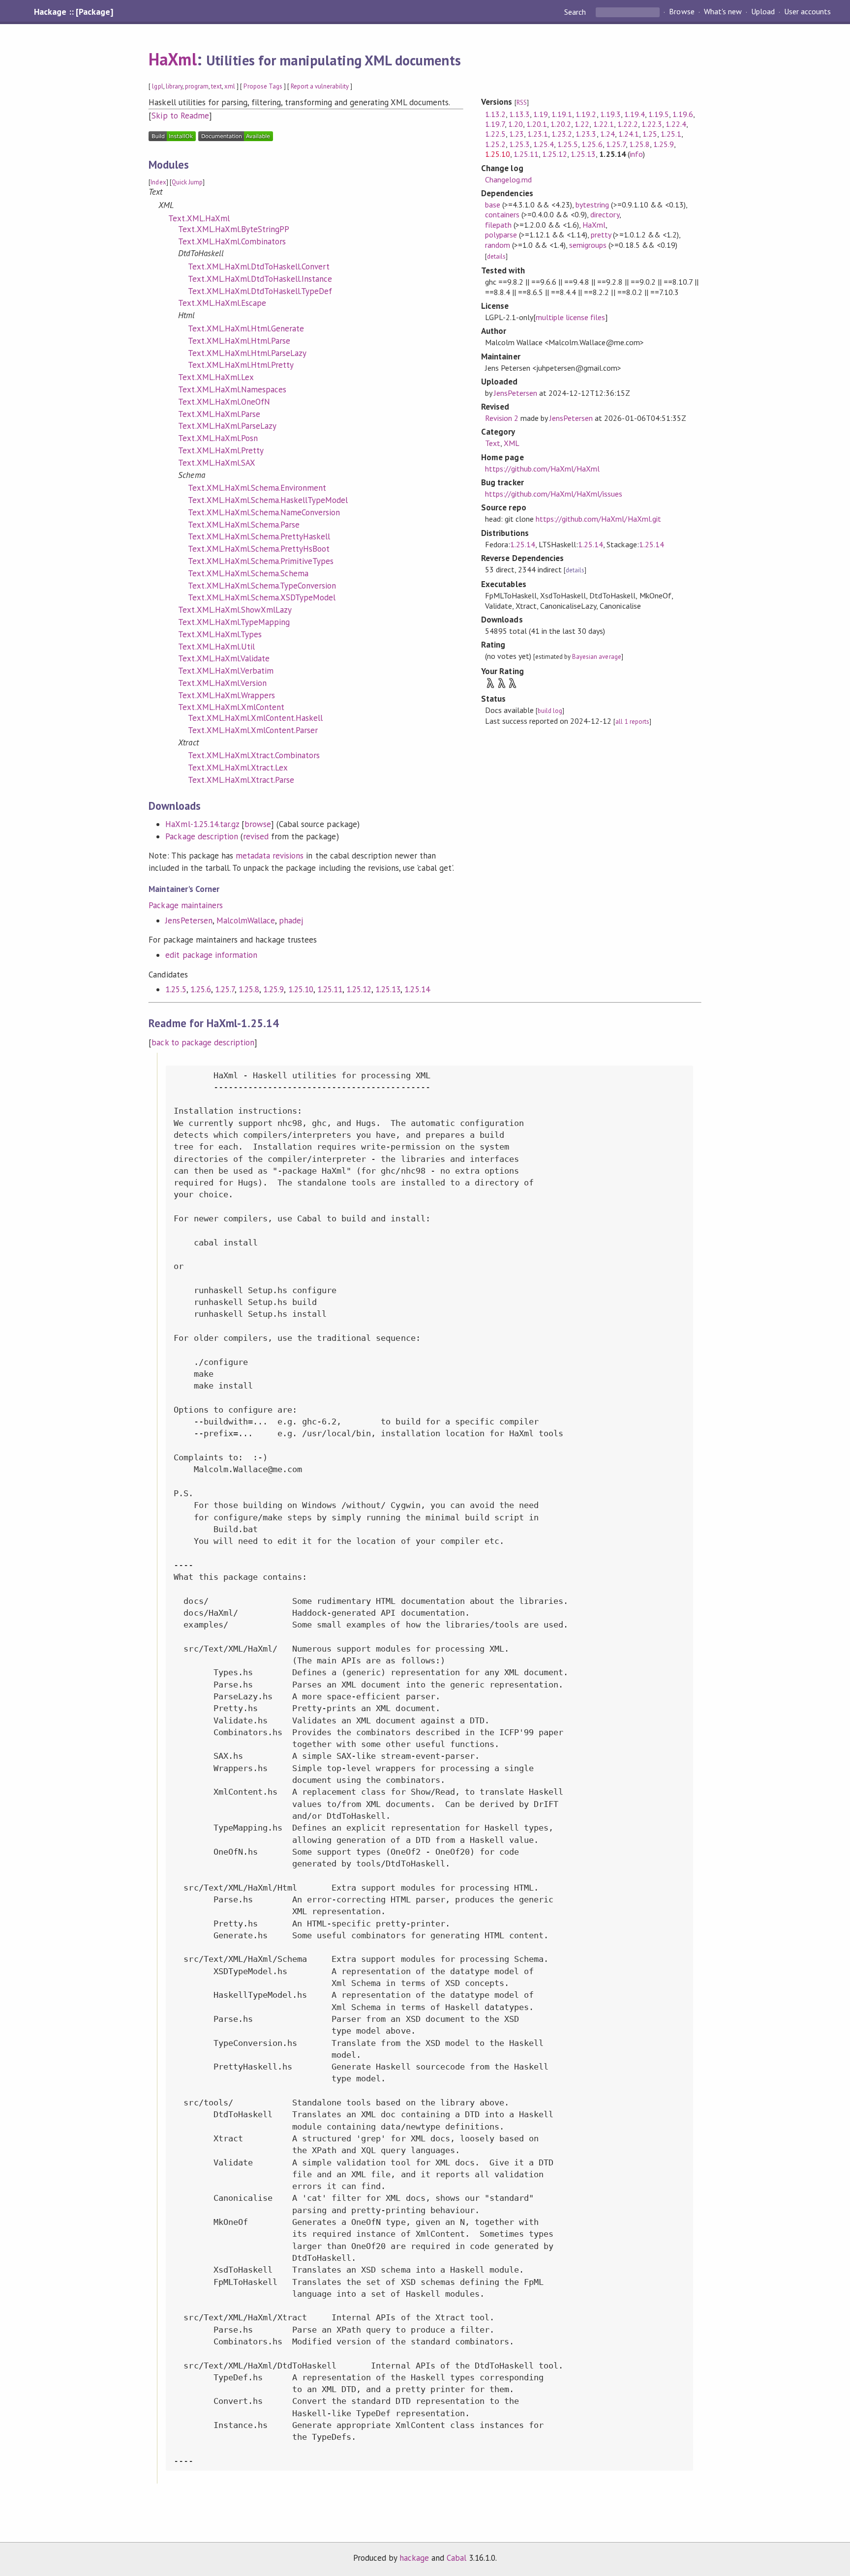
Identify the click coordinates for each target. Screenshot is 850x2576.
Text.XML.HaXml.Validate (224, 658)
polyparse (501, 235)
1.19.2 (586, 114)
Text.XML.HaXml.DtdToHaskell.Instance (260, 279)
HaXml (172, 59)
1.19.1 (562, 114)
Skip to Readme (180, 116)
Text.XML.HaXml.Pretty (221, 450)
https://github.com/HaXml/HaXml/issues (554, 494)
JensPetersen (189, 920)
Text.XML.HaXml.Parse (219, 414)
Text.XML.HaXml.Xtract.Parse (241, 780)
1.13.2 (495, 114)
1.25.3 (519, 144)
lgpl (157, 86)
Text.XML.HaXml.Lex (216, 377)
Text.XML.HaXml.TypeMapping (234, 622)
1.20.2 (561, 124)
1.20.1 (537, 124)
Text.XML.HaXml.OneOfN (224, 402)
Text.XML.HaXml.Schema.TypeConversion (262, 586)
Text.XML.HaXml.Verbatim (226, 671)
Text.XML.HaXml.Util (216, 647)
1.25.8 (249, 989)
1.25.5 (176, 989)
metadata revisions (270, 856)
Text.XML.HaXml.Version (222, 683)
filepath (498, 225)
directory (605, 214)
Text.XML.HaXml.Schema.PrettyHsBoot (259, 549)
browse (258, 824)
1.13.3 (519, 114)
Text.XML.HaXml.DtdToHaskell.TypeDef (260, 291)
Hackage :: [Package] (73, 12)
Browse (682, 12)
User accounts (807, 12)
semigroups (588, 245)
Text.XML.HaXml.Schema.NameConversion (264, 512)
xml (230, 86)
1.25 (650, 134)
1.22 (582, 124)
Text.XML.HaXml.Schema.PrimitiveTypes (261, 561)
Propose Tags (263, 86)
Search (576, 12)
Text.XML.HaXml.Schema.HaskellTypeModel (268, 500)
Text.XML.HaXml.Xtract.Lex (238, 768)
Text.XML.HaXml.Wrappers (227, 695)
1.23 (516, 134)
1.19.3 (610, 114)
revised (256, 836)
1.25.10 (301, 989)
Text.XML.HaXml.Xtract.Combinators (254, 755)
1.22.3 (652, 124)
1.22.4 (676, 124)
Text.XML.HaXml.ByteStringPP (234, 229)
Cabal (456, 2558)
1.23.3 (586, 134)
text (216, 86)
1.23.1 (538, 134)
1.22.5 (495, 134)
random (498, 245)
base (493, 205)
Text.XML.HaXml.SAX (216, 463)
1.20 (516, 124)
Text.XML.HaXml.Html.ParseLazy (247, 353)
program (197, 86)
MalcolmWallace (246, 920)
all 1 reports (632, 722)
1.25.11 (330, 989)
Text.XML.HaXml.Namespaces (232, 389)
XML (512, 443)
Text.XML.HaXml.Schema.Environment (257, 488)
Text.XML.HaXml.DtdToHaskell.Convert (259, 266)
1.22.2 (628, 124)
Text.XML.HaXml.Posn (218, 438)
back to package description (203, 1042)
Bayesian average (596, 657)
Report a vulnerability (320, 86)
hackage (414, 2558)
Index (158, 182)
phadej (291, 920)
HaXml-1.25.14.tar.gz (202, 824)
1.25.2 (495, 144)
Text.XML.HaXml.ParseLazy (227, 426)
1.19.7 (495, 124)
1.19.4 (635, 114)
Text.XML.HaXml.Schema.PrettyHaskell (259, 536)
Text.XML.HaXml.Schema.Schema (248, 573)
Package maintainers (185, 905)
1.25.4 (544, 144)
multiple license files (571, 317)
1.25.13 (388, 989)
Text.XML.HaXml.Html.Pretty (241, 365)
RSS (522, 103)
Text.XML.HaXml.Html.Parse (239, 341)
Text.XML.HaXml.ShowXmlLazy (235, 610)
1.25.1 (671, 134)
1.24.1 (629, 134)
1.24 (607, 134)
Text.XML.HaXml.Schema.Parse (244, 525)
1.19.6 (683, 114)
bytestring (592, 205)
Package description (201, 836)
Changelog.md (508, 179)
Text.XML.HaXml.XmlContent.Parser (253, 730)
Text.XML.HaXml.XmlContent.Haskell (255, 718)
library (174, 86)
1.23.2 (562, 134)
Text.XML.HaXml (199, 218)
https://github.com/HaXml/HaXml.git (598, 519)
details (496, 256)
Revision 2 (502, 418)
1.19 (541, 114)
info (636, 154)
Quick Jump (187, 182)
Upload (763, 12)
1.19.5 (659, 114)
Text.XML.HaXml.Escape (222, 303)
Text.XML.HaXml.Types (220, 634)
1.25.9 (273, 989)
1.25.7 (225, 989)
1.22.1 (604, 124)
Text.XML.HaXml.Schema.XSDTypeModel (262, 597)
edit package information (211, 955)
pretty (601, 235)
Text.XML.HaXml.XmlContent (231, 707)
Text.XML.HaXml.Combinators (232, 241)
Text (493, 443)
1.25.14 (417, 989)
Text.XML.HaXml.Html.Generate (246, 328)
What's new (723, 12)
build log (550, 711)
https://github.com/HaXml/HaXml (543, 469)
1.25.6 (201, 989)
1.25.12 (359, 989)
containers (502, 214)
